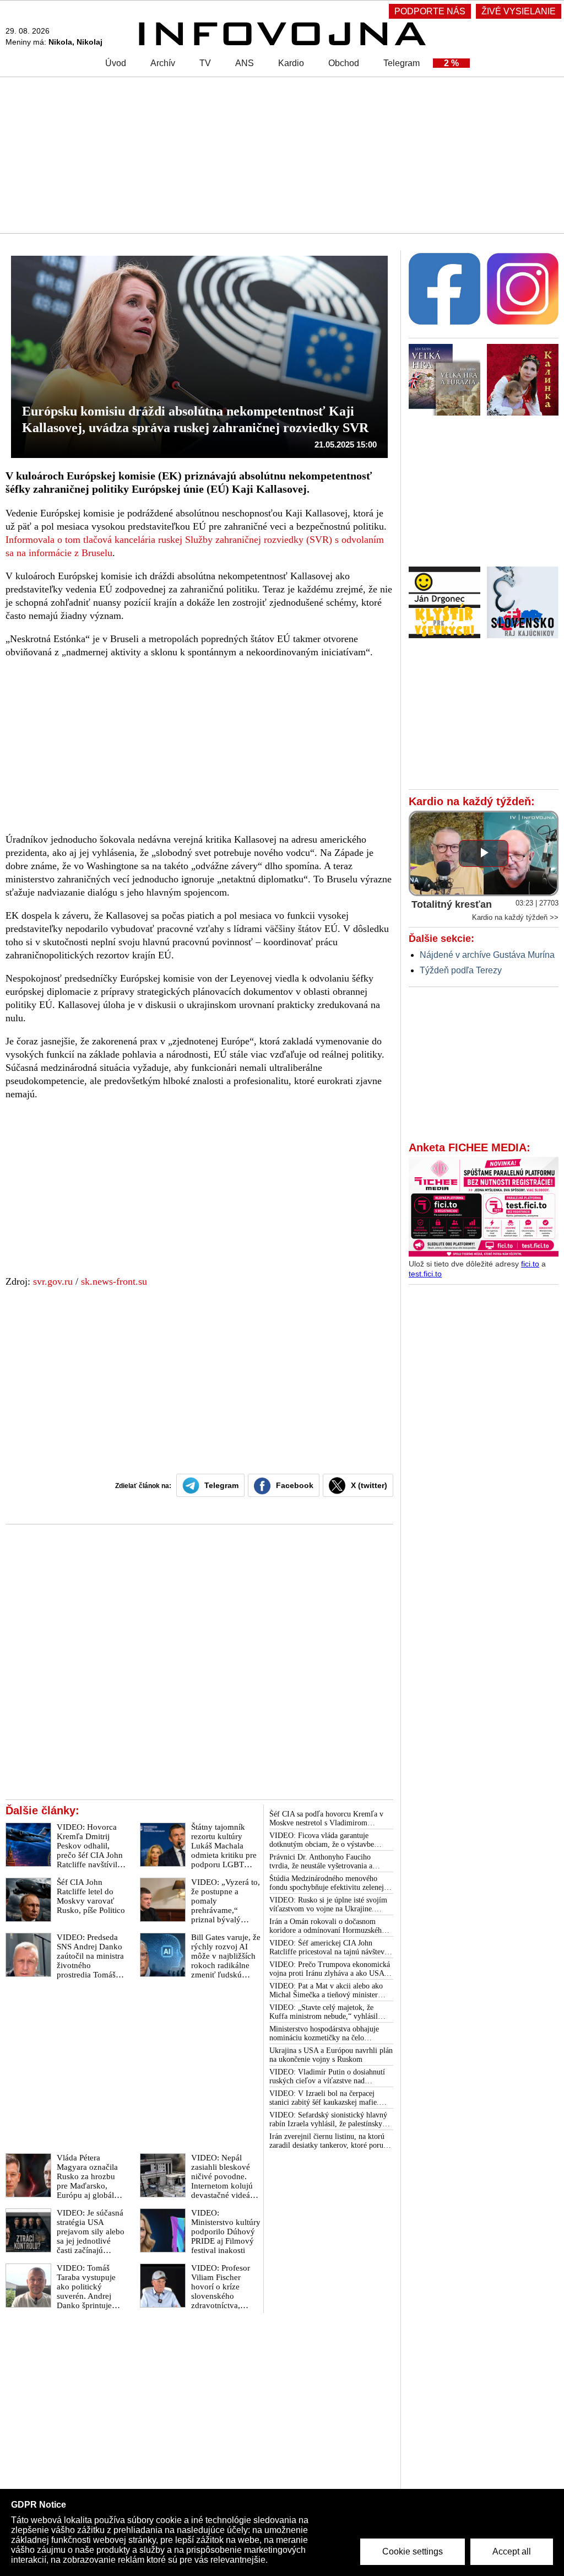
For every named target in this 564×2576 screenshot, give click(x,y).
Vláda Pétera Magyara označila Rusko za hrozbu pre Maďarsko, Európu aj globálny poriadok (90, 2181)
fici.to (530, 1264)
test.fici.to (425, 1274)
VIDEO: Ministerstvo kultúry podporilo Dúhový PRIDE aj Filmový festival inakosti (226, 2232)
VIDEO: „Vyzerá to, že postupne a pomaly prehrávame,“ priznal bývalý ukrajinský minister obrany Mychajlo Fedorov (226, 1915)
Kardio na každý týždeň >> (515, 917)
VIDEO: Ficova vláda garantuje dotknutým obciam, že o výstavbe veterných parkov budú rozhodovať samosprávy (324, 1840)
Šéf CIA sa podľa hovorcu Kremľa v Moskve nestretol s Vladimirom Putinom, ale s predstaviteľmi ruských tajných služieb (329, 1819)
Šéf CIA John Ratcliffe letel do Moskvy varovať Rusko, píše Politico (91, 1896)
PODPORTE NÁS (430, 11)
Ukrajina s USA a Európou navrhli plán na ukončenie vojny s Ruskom (331, 2055)
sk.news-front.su (114, 1281)
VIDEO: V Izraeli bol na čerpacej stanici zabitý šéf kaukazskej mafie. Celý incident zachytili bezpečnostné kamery (326, 2098)
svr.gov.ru (53, 1281)
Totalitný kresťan (452, 904)
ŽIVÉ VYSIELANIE (519, 11)
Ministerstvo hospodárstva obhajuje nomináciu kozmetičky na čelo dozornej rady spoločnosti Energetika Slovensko (327, 2034)
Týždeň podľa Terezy (461, 970)
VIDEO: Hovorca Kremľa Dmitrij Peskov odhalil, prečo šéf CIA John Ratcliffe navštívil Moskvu (90, 1850)
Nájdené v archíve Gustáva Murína (487, 955)
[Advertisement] (282, 154)
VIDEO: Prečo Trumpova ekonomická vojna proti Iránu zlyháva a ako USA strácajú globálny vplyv (330, 1969)
